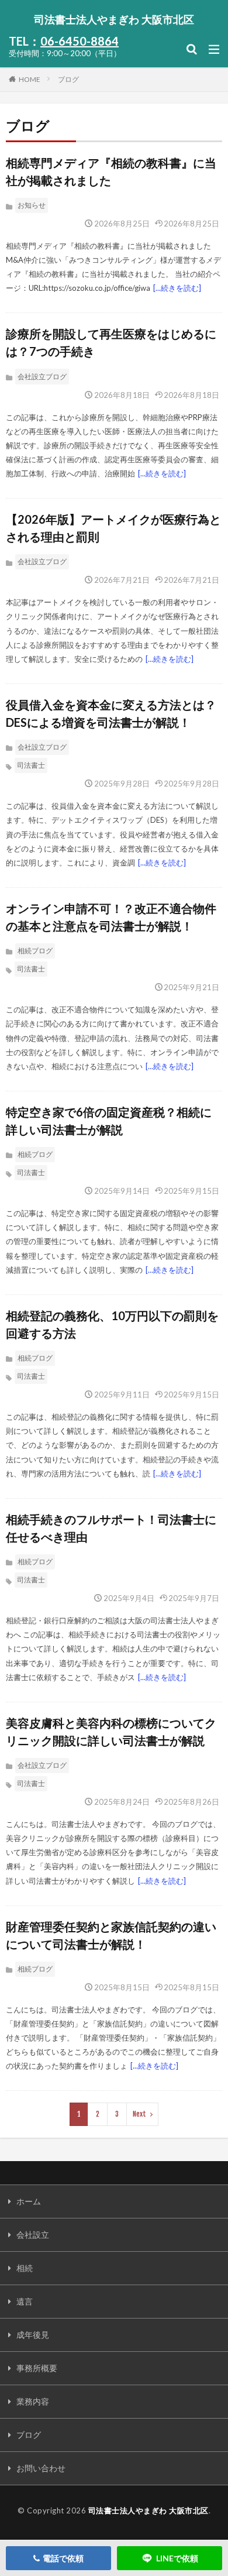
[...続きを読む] (177, 288)
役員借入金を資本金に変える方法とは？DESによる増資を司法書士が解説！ (111, 713)
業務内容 (33, 2401)
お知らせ (32, 205)
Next (139, 2114)
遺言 (25, 2301)
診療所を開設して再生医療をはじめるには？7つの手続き (111, 342)
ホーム (29, 2201)
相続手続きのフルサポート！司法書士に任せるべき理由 (111, 1528)
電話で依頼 (63, 2558)
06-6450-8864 (80, 41)
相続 (25, 2268)
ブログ (68, 79)
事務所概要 (37, 2368)
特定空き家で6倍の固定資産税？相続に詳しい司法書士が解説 (109, 1121)
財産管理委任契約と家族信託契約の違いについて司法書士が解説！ (111, 1935)
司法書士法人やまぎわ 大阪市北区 (114, 19)
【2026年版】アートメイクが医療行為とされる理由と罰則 (113, 528)
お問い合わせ (41, 2468)
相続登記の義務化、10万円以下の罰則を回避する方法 (112, 1324)
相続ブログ (35, 951)
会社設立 (33, 2235)
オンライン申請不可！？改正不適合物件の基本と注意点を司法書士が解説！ (111, 917)
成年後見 (33, 2335)
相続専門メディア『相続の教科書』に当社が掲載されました (111, 171)
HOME (30, 79)
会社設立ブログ (42, 377)
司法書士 (31, 765)
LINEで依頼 (177, 2558)
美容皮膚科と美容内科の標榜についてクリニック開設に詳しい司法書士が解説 (111, 1732)
